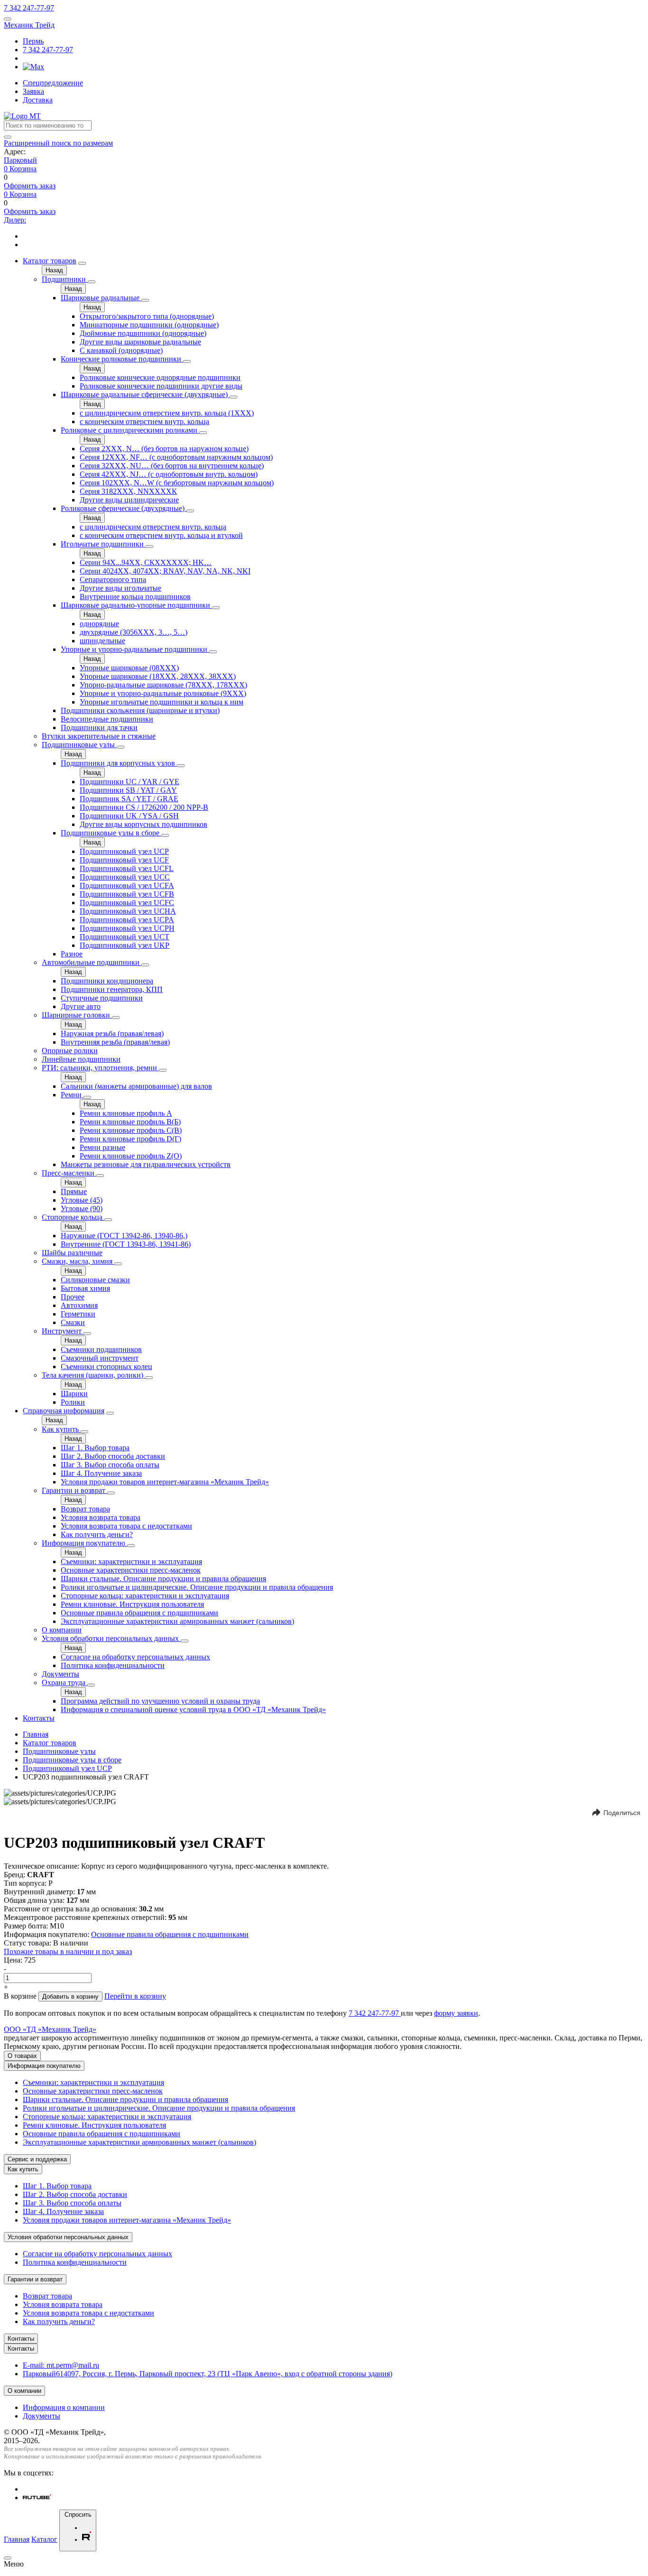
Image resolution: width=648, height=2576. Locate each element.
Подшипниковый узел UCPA (127, 920)
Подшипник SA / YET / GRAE (129, 799)
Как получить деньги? (97, 1534)
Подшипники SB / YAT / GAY (128, 790)
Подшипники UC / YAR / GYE (130, 782)
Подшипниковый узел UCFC (127, 903)
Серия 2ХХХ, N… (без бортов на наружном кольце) (164, 449)
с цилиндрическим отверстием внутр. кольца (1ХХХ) (167, 413)
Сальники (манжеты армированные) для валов (136, 1086)
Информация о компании (64, 2407)
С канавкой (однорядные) (121, 350)
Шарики (74, 1394)
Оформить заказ (30, 186)
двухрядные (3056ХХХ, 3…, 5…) (134, 632)
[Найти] (8, 137)
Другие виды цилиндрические (129, 500)
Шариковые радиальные (101, 298)
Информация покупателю (84, 1543)
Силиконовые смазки (95, 1280)
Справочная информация (64, 1411)
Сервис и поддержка (37, 2159)
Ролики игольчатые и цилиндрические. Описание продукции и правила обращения (197, 1587)
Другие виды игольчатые (120, 588)
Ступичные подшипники (102, 998)
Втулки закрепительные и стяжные (99, 736)
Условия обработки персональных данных (111, 1638)
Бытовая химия (85, 1288)
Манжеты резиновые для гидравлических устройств (146, 1164)
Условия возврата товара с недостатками (126, 1526)
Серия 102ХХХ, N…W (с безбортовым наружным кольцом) (177, 483)
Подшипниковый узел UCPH (127, 928)
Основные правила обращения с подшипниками (139, 1613)
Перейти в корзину (135, 1996)
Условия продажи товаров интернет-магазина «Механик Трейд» (165, 1482)
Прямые (74, 1191)
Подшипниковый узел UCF (124, 860)
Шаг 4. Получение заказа (101, 1473)
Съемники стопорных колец (106, 1367)
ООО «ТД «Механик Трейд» (50, 2029)
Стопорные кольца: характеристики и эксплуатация (145, 1596)
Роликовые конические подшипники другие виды (161, 386)
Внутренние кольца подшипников (135, 597)
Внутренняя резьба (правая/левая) (115, 1042)
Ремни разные (102, 1147)
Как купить (61, 1429)
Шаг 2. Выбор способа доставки (113, 1456)
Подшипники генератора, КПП (112, 989)
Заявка (33, 91)
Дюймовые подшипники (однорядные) (143, 333)
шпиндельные (102, 641)
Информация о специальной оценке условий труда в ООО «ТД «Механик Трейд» (193, 1710)
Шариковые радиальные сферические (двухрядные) (145, 394)
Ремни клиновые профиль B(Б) (130, 1122)
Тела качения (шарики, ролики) (93, 1375)
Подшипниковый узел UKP (125, 945)
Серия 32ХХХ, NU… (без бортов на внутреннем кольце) (172, 466)
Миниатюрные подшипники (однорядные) (149, 325)
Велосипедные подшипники (107, 719)
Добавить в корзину (70, 1997)
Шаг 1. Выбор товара (95, 1448)
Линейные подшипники (81, 1059)
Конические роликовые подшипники (122, 359)
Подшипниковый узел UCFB (127, 894)
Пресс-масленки (69, 1173)
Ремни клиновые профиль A (126, 1113)
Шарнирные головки (77, 1015)
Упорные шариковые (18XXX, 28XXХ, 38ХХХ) (158, 676)
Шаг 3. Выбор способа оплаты (110, 1465)
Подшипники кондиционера (107, 981)
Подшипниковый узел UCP (124, 851)
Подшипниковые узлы (79, 745)
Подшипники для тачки (99, 727)
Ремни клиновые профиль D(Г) (130, 1139)
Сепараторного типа (113, 579)
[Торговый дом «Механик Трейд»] (22, 116)
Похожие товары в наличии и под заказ (68, 1951)
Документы (60, 1674)
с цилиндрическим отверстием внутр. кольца (153, 527)
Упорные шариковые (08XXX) (129, 668)
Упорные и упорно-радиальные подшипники (135, 649)
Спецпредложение (53, 83)
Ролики (73, 1402)
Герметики (78, 1314)
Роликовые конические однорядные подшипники (160, 377)
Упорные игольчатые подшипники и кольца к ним (162, 702)
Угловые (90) (82, 1209)
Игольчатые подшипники (103, 544)
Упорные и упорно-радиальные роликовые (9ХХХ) (163, 693)
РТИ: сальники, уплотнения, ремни (100, 1068)
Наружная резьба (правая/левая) (112, 1033)
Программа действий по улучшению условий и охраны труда (160, 1701)
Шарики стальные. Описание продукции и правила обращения (163, 1579)
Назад (54, 270)
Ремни (72, 1095)
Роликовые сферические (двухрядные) (124, 508)
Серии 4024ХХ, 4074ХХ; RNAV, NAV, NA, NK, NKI (165, 571)
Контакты (39, 1718)
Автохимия (79, 1305)
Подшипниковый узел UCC (125, 877)
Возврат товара (85, 1509)
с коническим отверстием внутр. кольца (144, 422)
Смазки (73, 1322)
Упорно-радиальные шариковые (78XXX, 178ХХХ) (163, 685)
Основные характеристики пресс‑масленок (131, 1570)
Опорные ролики (70, 1051)
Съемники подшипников (101, 1349)
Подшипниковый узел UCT (125, 937)
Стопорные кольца (73, 1217)
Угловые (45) (82, 1200)
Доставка (38, 100)
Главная (36, 1734)
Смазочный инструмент (100, 1358)
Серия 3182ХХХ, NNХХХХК (128, 491)
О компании (62, 1630)
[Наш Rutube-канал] (37, 2497)
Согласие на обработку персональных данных (135, 1657)
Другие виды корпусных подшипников (143, 824)
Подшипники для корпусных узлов (119, 763)
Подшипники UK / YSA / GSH (129, 816)
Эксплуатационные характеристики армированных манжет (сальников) (177, 1621)
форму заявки (456, 2013)
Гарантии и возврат (74, 1490)
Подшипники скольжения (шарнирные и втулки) (140, 710)
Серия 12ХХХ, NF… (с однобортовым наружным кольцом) (176, 457)
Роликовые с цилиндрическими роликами (130, 430)
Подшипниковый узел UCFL (127, 868)
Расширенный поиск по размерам (58, 143)
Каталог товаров (50, 261)
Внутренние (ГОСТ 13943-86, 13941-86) (126, 1244)
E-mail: (61, 2365)
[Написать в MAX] (33, 67)
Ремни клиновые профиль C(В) (131, 1130)
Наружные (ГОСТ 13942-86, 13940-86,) (124, 1236)
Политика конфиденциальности (113, 1665)
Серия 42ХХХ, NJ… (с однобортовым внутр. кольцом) (169, 474)
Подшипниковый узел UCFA (127, 885)
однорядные (99, 624)
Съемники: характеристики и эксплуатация (131, 1561)
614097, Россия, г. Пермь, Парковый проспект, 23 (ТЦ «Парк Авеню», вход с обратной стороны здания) (208, 2374)
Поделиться (622, 1813)
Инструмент (63, 1331)
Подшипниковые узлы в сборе (111, 833)
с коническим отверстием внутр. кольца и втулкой (161, 535)
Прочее (73, 1297)
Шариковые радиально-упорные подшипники (136, 605)
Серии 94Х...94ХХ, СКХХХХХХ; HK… (146, 562)
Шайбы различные (72, 1253)
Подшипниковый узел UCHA (128, 911)
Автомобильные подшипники (92, 962)
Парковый (20, 160)
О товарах (22, 2056)
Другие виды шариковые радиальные (140, 342)
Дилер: (15, 220)
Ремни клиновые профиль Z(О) (131, 1156)
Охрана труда (65, 1682)
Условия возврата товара (101, 1517)
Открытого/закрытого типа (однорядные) (147, 316)
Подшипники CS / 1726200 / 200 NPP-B (144, 807)
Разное (72, 954)
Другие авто (81, 1006)
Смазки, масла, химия (78, 1261)
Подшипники (65, 279)
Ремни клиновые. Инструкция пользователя (132, 1604)
